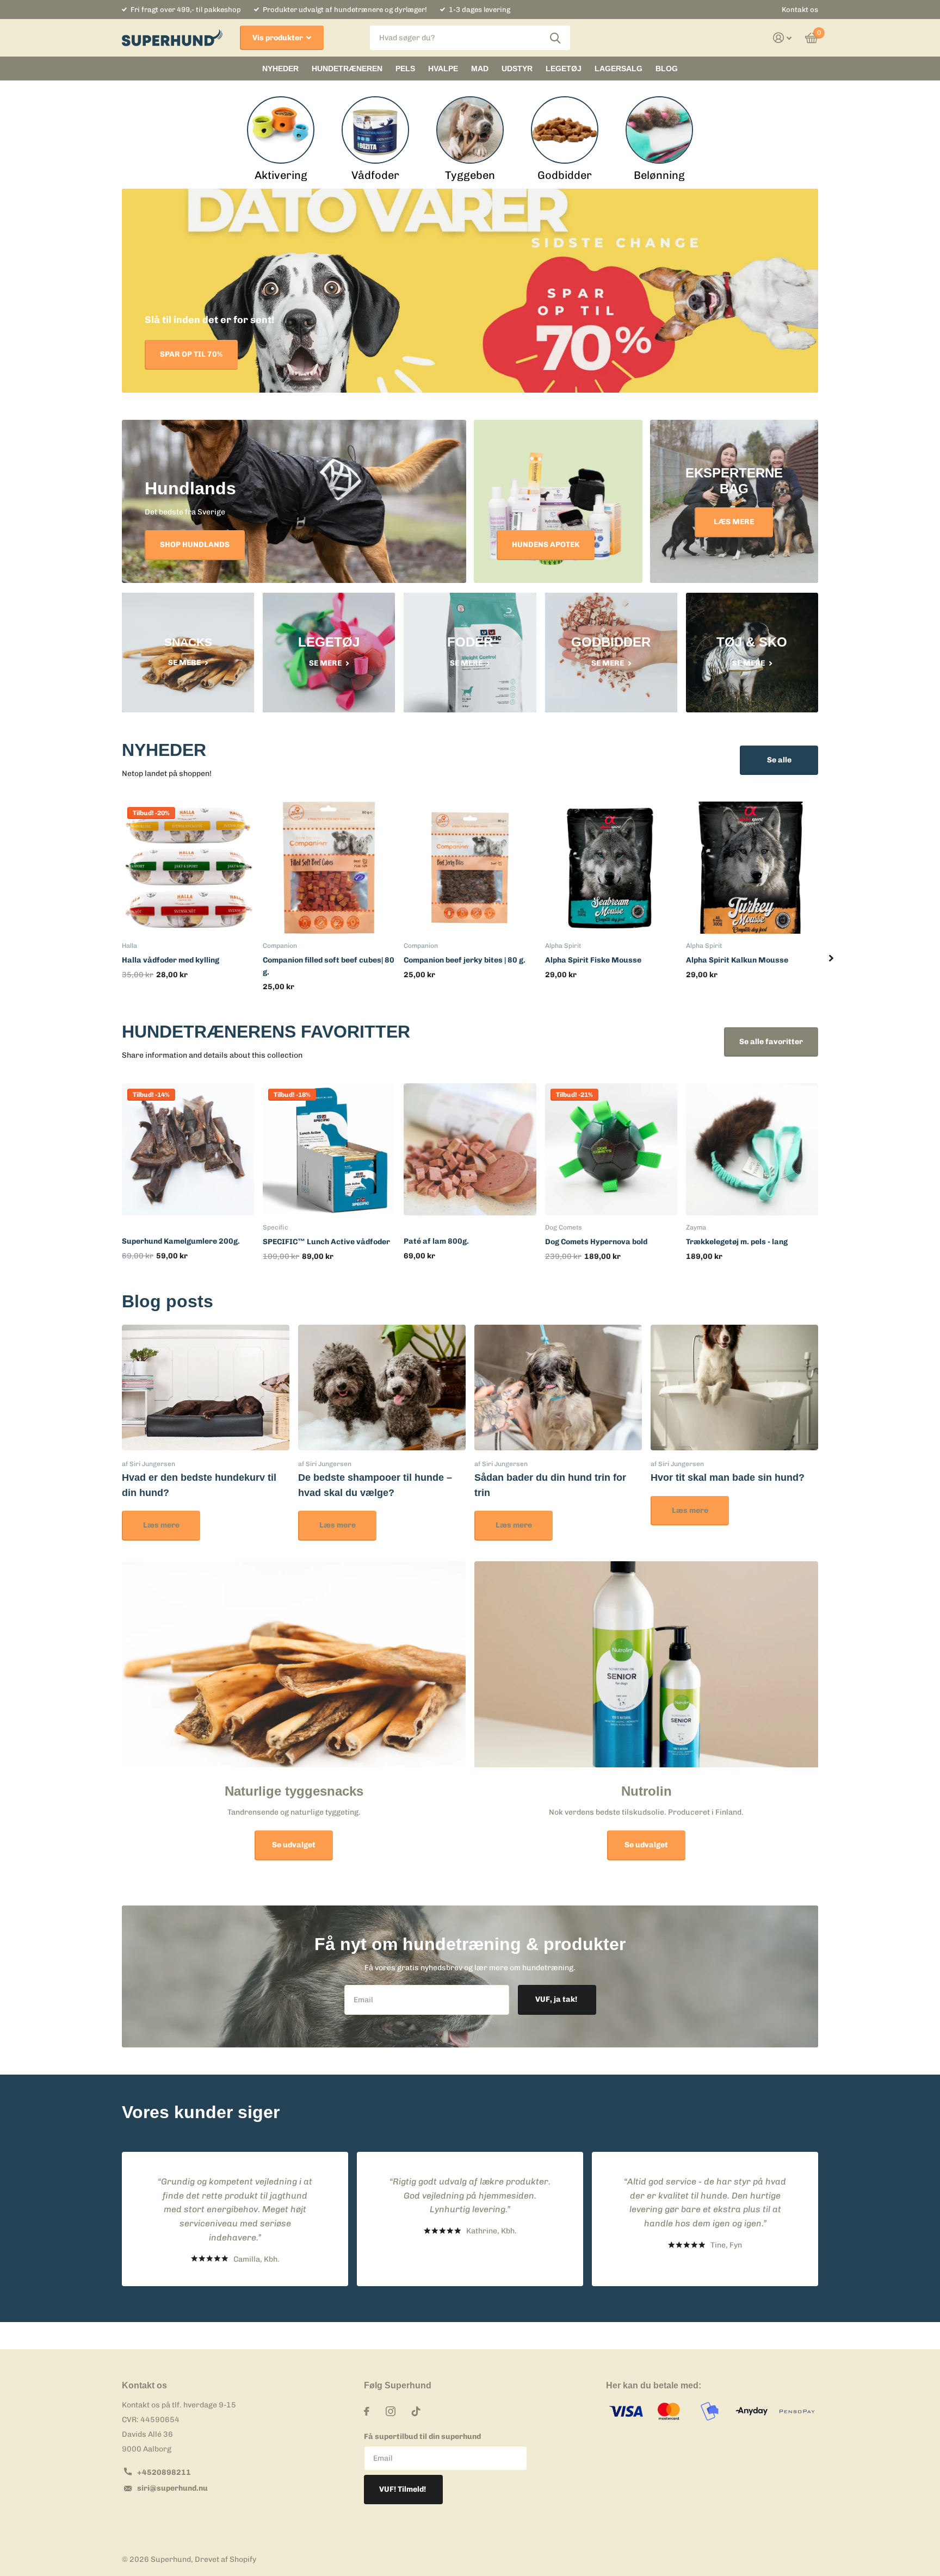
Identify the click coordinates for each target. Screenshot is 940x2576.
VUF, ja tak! (557, 1999)
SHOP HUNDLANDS (195, 545)
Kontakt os (800, 10)
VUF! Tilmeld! (403, 2489)
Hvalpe (443, 69)
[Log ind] (783, 38)
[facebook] (367, 2411)
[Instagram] (391, 2411)
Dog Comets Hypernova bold (596, 1242)
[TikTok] (416, 2411)
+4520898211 (164, 2472)
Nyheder (280, 69)
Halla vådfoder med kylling (171, 960)
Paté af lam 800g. (436, 1241)
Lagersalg (619, 69)
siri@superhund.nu (172, 2488)
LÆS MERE (734, 522)
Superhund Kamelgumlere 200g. (181, 1241)
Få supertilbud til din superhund (422, 2437)
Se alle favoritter (771, 1042)
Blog (667, 69)
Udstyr (517, 69)
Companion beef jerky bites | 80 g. (465, 960)
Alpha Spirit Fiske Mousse (593, 960)
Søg (555, 38)
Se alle (779, 760)
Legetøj (564, 69)
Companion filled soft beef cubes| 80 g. (329, 966)
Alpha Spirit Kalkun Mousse (737, 960)
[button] (831, 958)
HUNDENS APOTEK (546, 545)
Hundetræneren (347, 69)
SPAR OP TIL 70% (191, 354)
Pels (405, 69)
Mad (480, 69)
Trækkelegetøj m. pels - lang (737, 1242)
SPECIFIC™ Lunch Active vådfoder (326, 1242)
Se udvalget (294, 1845)
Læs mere (161, 1525)
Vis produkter (279, 38)
